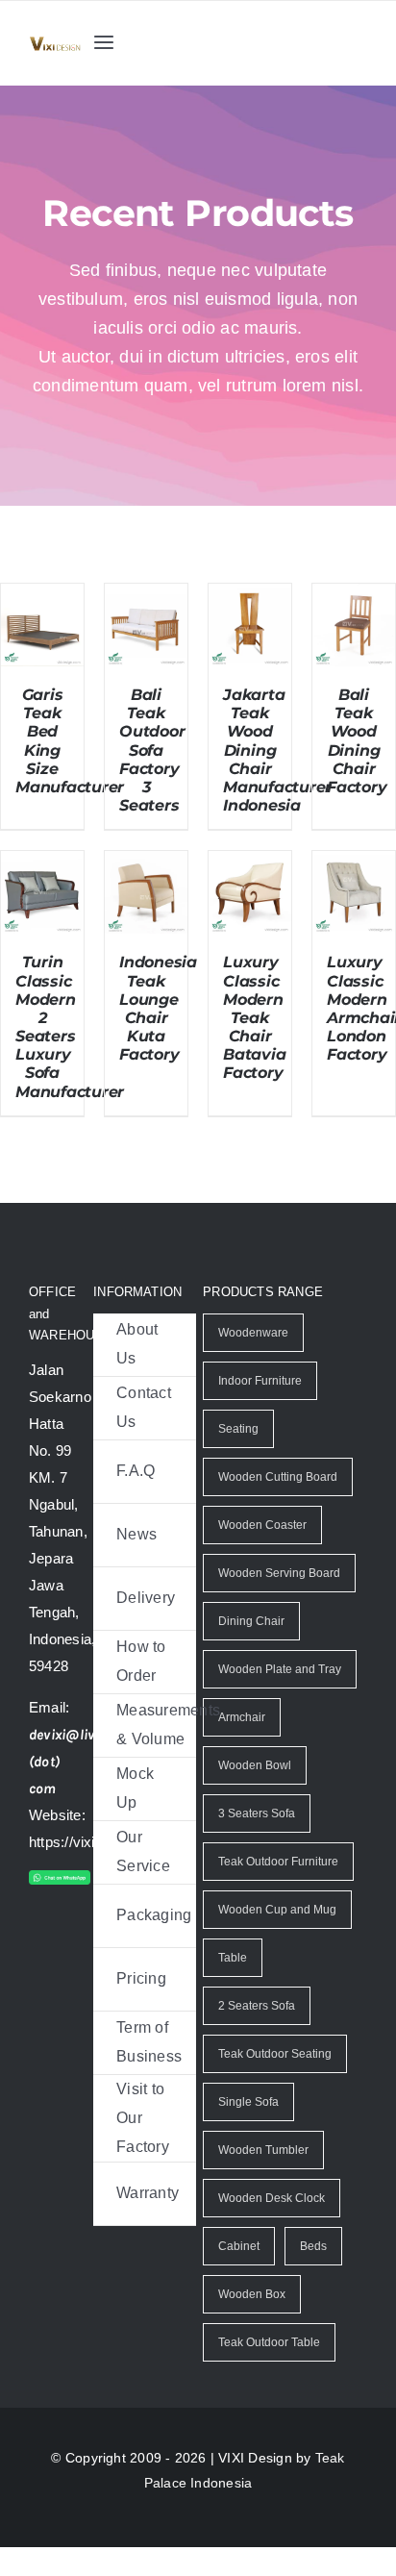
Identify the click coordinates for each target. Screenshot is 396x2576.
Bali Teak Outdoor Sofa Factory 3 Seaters (152, 779)
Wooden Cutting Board (278, 1506)
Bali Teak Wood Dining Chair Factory (357, 770)
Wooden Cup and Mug (276, 1938)
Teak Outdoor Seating (275, 2083)
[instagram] (38, 2013)
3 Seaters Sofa (256, 1842)
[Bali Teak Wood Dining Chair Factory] (354, 626)
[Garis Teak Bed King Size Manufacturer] (42, 626)
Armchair (242, 1746)
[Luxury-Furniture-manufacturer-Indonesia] (55, 43)
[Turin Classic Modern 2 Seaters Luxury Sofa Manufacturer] (42, 893)
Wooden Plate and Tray (278, 1698)
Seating (239, 1458)
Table (232, 1987)
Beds (312, 2275)
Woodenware (252, 1362)
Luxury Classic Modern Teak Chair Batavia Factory (254, 1046)
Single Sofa (248, 2131)
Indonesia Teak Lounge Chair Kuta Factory (158, 1037)
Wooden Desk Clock (270, 2227)
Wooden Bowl (254, 1794)
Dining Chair (251, 1650)
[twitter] (77, 1974)
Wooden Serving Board (278, 1602)
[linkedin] (38, 2051)
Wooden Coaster (261, 1554)
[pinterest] (77, 2051)
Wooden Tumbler (262, 2179)
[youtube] (77, 2013)
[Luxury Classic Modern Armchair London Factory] (354, 893)
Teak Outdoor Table (268, 2371)
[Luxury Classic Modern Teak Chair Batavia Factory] (250, 893)
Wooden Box (251, 2323)
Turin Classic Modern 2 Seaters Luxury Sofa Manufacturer (70, 1055)
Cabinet (239, 2275)
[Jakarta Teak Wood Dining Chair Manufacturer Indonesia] (250, 626)
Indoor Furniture (260, 1410)
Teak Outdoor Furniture (279, 1890)
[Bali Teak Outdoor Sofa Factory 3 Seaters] (146, 626)
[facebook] (38, 1974)
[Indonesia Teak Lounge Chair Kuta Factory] (146, 893)
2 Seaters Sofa (256, 2035)
